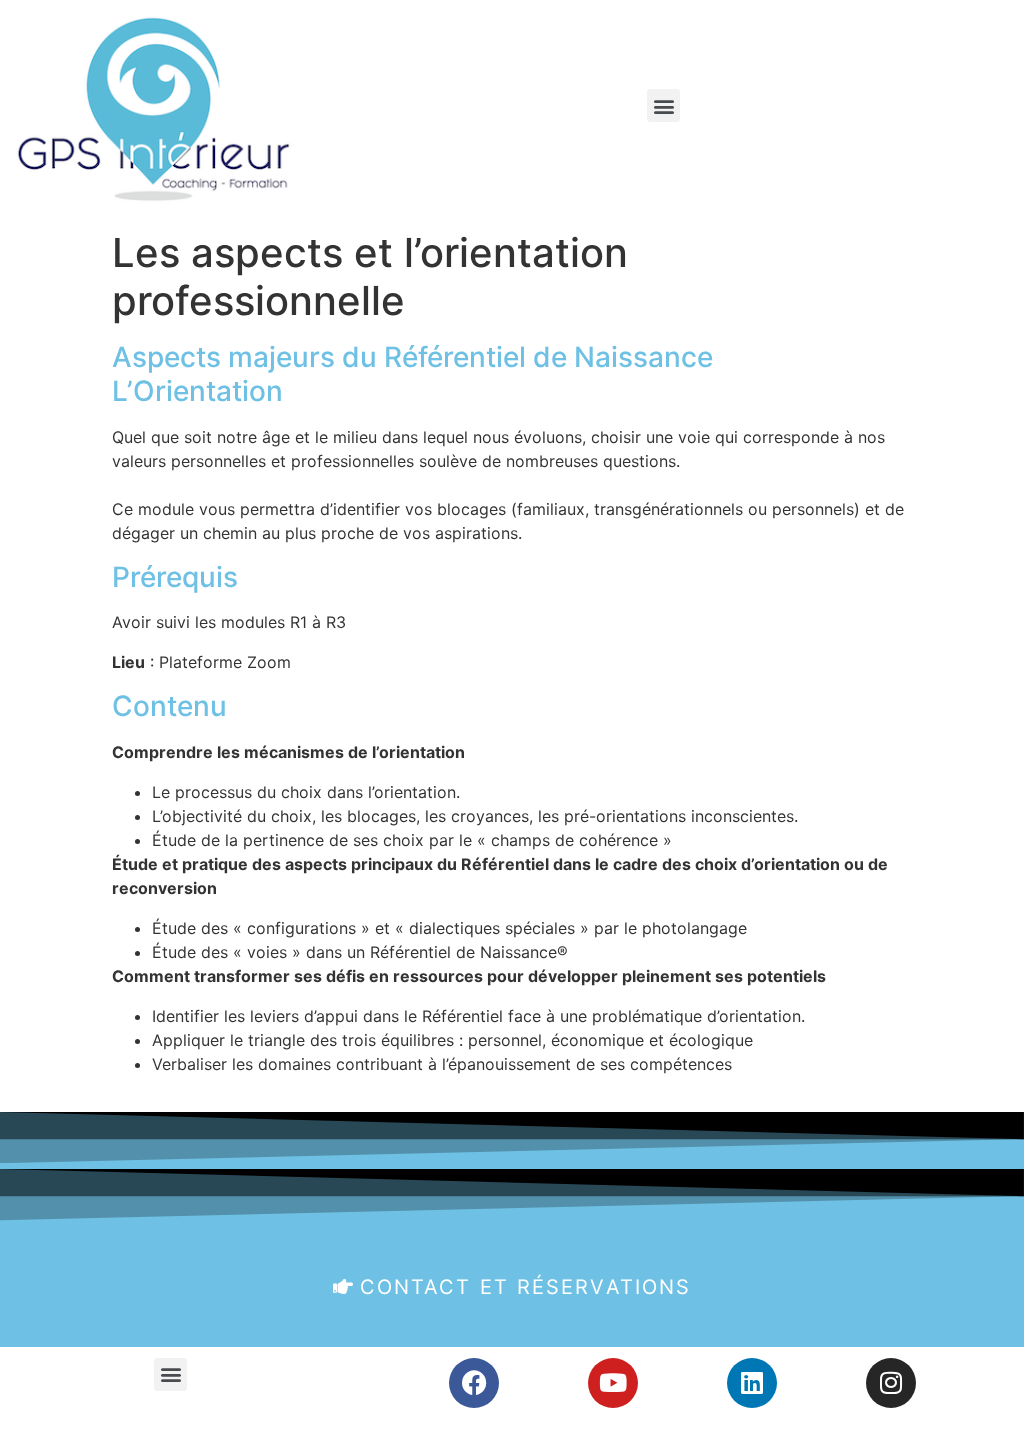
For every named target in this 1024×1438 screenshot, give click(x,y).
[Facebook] (474, 1383)
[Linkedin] (752, 1383)
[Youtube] (613, 1383)
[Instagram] (891, 1383)
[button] (663, 105)
